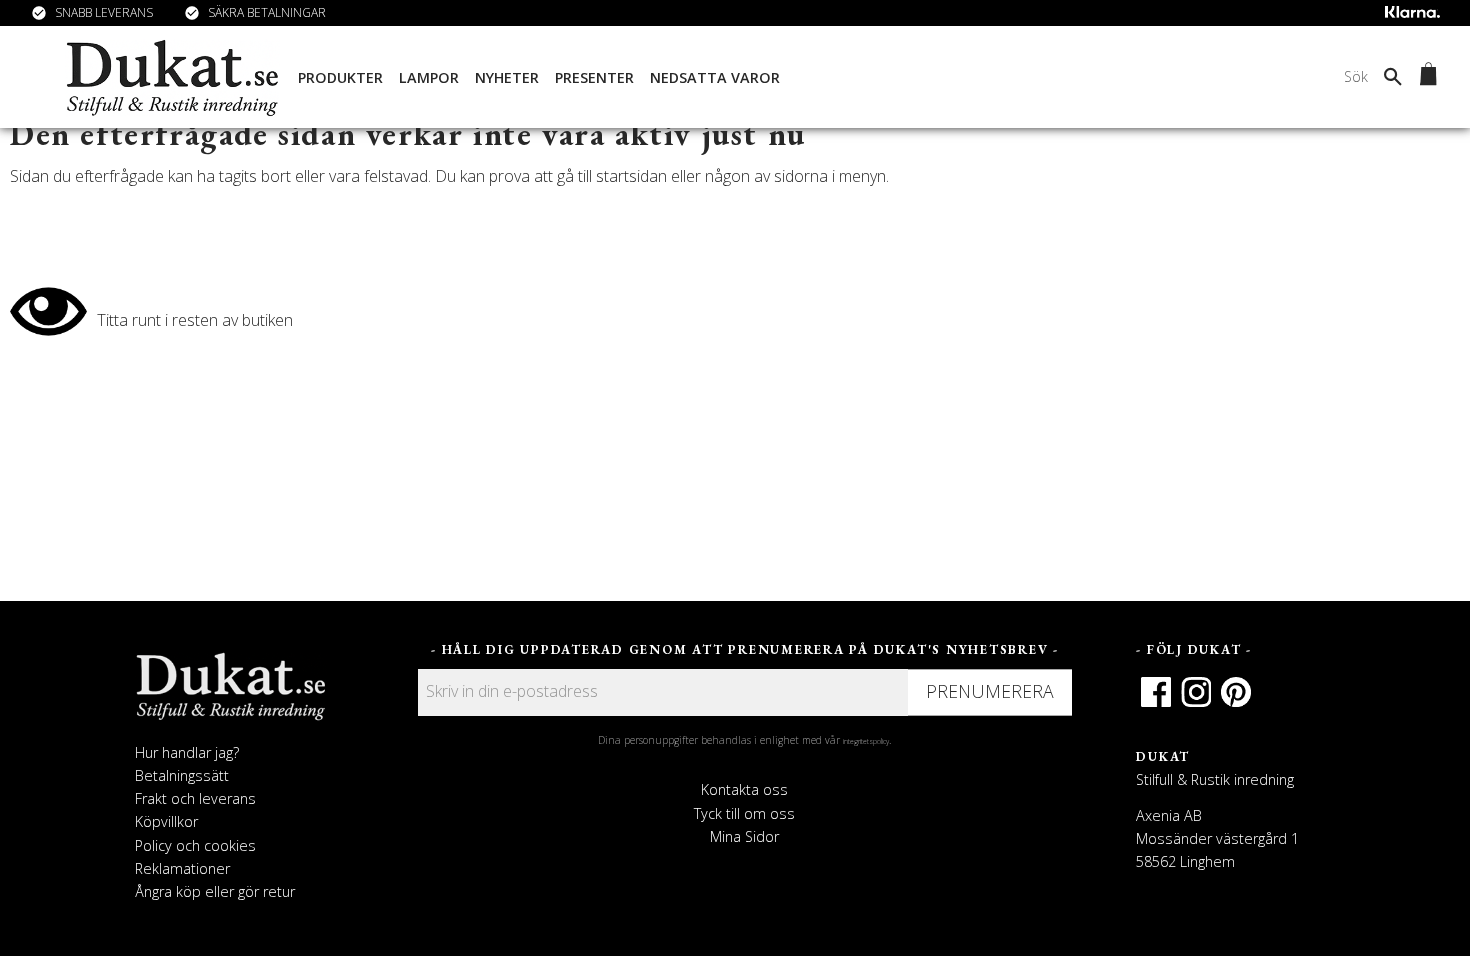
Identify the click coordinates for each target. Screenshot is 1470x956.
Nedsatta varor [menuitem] (715, 77)
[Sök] (1393, 76)
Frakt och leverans (195, 798)
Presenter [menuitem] (594, 77)
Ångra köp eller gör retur (215, 891)
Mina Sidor (744, 836)
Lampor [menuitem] (429, 77)
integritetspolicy (866, 741)
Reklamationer (182, 868)
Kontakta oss (744, 789)
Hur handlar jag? (187, 752)
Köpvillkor (166, 821)
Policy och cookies (195, 845)
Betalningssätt (182, 775)
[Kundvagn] (1424, 77)
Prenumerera (990, 691)
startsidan (631, 176)
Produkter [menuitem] (340, 77)
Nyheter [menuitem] (507, 77)
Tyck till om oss (744, 813)
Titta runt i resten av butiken (195, 320)
